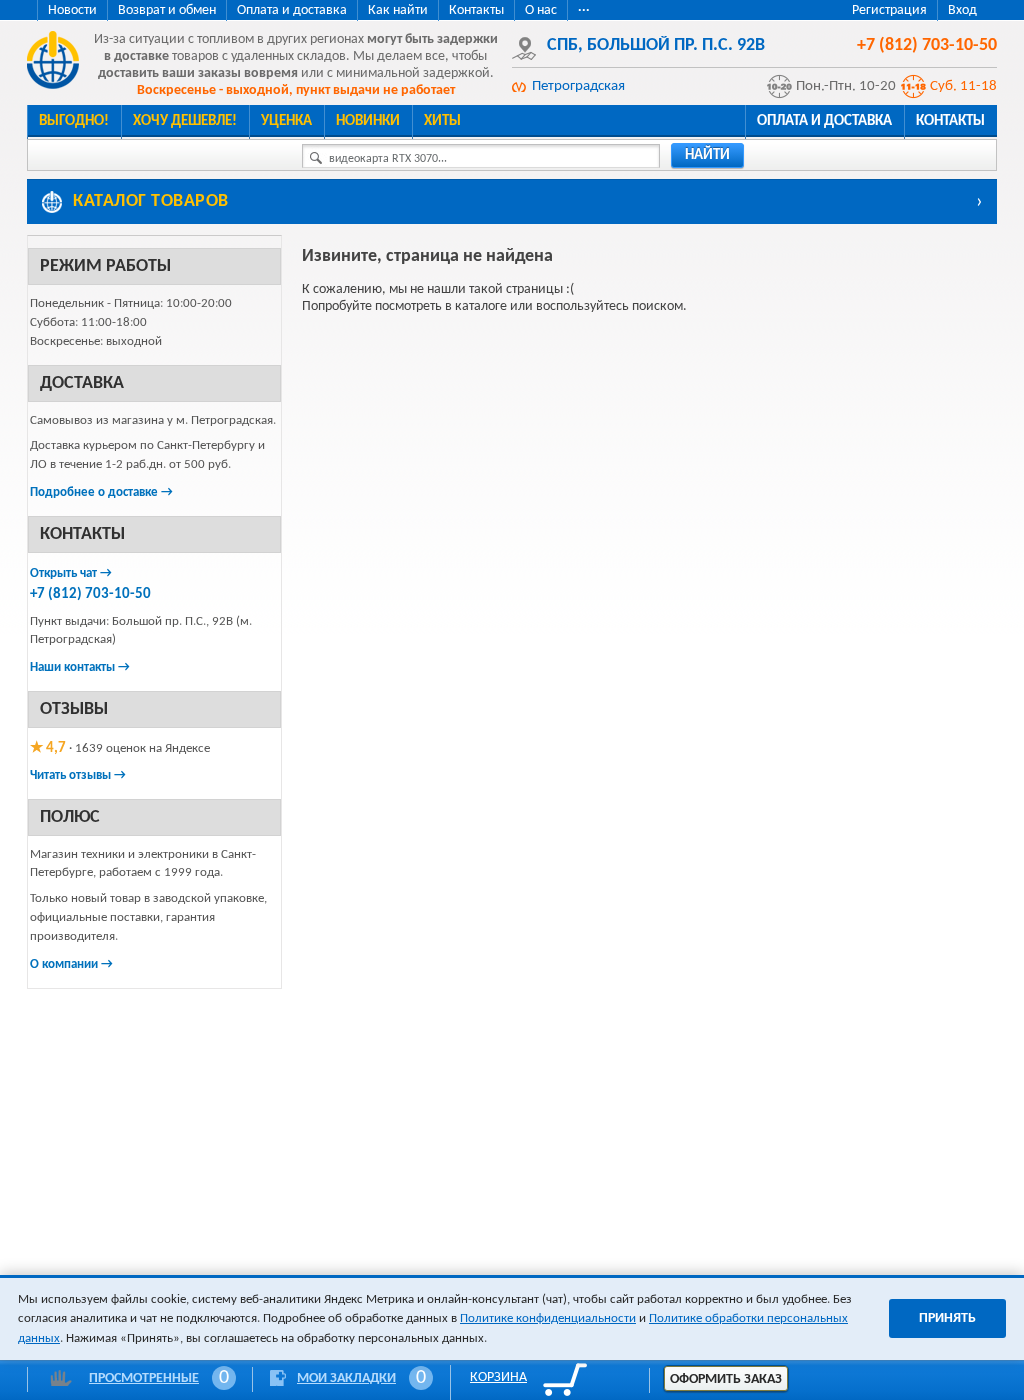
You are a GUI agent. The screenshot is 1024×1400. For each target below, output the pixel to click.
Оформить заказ (726, 1379)
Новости (72, 10)
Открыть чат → (71, 573)
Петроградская (578, 86)
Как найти (398, 10)
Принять (947, 1318)
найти (707, 155)
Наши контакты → (80, 667)
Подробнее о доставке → (101, 492)
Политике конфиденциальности (548, 1318)
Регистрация (889, 10)
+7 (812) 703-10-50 (90, 594)
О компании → (71, 964)
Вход (962, 10)
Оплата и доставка (292, 10)
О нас (541, 10)
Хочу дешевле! (185, 121)
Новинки (368, 121)
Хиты (442, 121)
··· (584, 10)
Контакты (476, 10)
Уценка (286, 121)
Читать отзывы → (78, 775)
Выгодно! (74, 121)
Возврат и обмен (167, 10)
